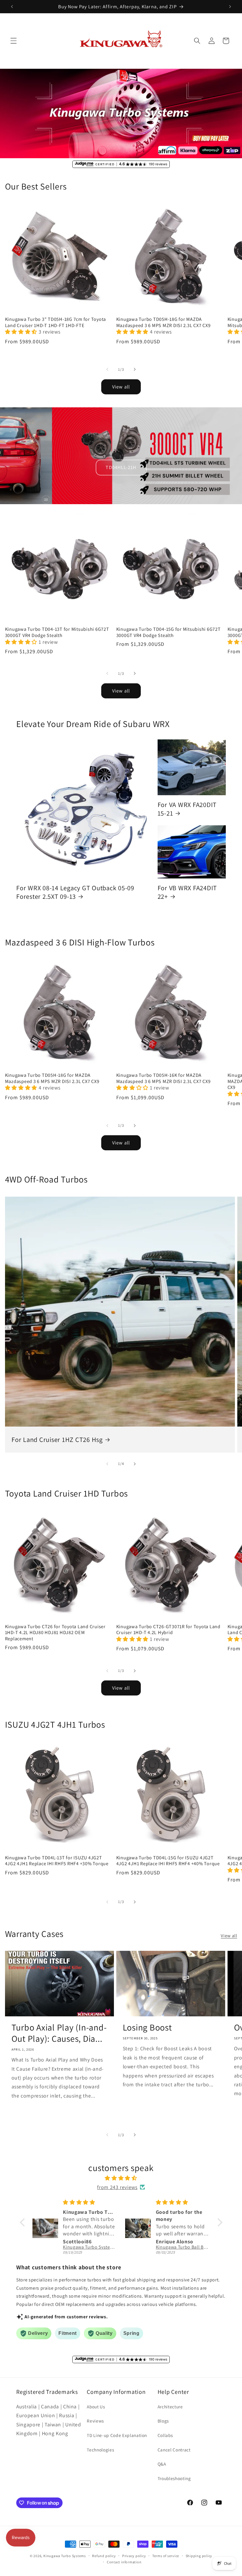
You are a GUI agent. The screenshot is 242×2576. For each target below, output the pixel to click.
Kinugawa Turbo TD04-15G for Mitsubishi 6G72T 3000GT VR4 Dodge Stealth (169, 632)
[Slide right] (135, 370)
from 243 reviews (117, 2187)
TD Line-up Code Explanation (117, 2435)
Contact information (124, 2562)
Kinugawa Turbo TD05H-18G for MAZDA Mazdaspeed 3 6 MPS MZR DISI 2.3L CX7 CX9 (163, 322)
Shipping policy (199, 2556)
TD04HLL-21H (121, 467)
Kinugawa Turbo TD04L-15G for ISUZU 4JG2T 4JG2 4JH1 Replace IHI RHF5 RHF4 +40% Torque (168, 1861)
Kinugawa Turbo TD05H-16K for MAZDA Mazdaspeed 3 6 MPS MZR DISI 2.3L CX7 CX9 (163, 1078)
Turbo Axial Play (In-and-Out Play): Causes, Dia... (59, 2033)
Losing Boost (147, 2028)
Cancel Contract (174, 2450)
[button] (14, 41)
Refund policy (104, 2556)
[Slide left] (107, 370)
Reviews (95, 2421)
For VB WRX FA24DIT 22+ (187, 892)
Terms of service (166, 2556)
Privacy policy (134, 2556)
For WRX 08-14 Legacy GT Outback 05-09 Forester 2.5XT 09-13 (75, 892)
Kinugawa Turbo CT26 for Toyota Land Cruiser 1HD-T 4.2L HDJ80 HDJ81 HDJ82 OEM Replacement (55, 1633)
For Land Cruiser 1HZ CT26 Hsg (57, 1440)
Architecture (170, 2407)
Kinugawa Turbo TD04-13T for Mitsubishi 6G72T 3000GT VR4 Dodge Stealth (57, 632)
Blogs (163, 2421)
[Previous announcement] (12, 6)
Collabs (165, 2435)
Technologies (100, 2450)
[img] (121, 2178)
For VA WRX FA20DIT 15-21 (187, 809)
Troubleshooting (174, 2478)
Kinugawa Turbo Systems (65, 2556)
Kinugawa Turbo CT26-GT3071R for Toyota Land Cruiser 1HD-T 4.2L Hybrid (168, 1630)
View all (121, 387)
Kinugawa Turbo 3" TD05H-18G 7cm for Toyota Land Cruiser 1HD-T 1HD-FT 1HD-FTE (56, 322)
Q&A (162, 2464)
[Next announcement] (230, 6)
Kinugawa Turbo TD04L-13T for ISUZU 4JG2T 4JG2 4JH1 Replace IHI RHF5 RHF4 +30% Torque (57, 1861)
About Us (96, 2407)
